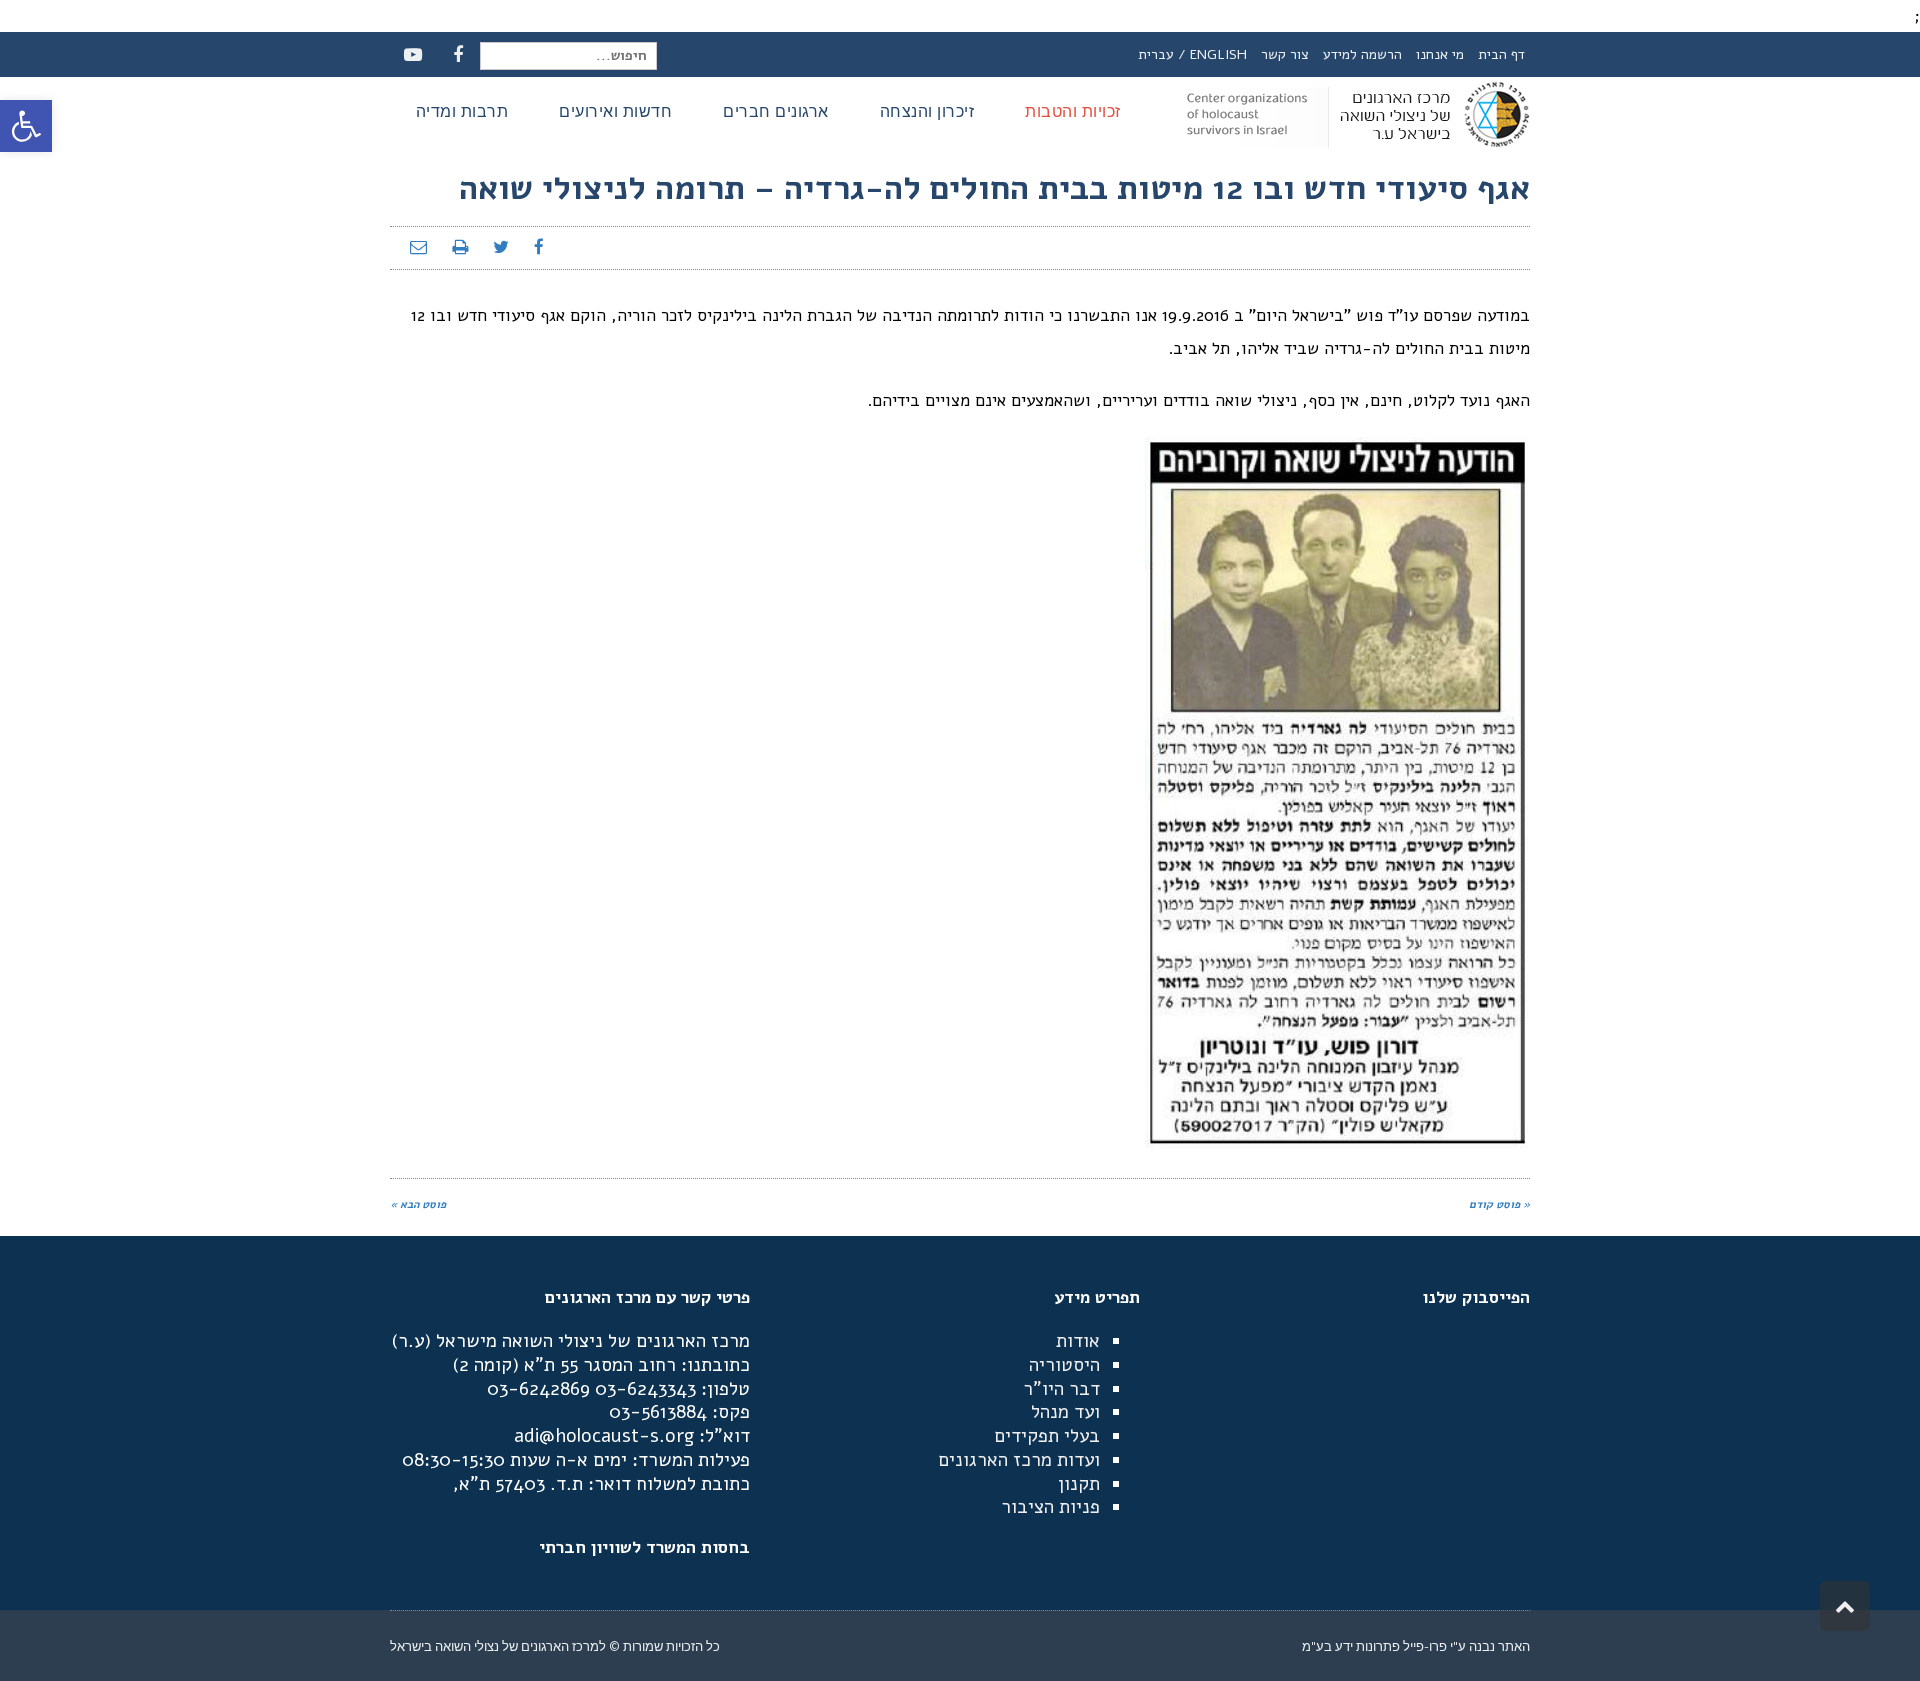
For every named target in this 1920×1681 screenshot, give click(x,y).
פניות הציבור (1050, 1507)
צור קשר (1285, 54)
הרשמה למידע (1362, 54)
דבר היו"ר (1061, 1389)
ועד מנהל (1065, 1412)
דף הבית (1501, 54)
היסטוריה (1064, 1365)
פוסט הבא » (418, 1204)
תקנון (1079, 1484)
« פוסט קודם (1499, 1204)
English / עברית (1192, 54)
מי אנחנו (1440, 54)
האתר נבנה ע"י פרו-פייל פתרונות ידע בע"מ (1416, 1646)
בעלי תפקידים (1047, 1436)
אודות (1078, 1341)
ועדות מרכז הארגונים (1019, 1460)
